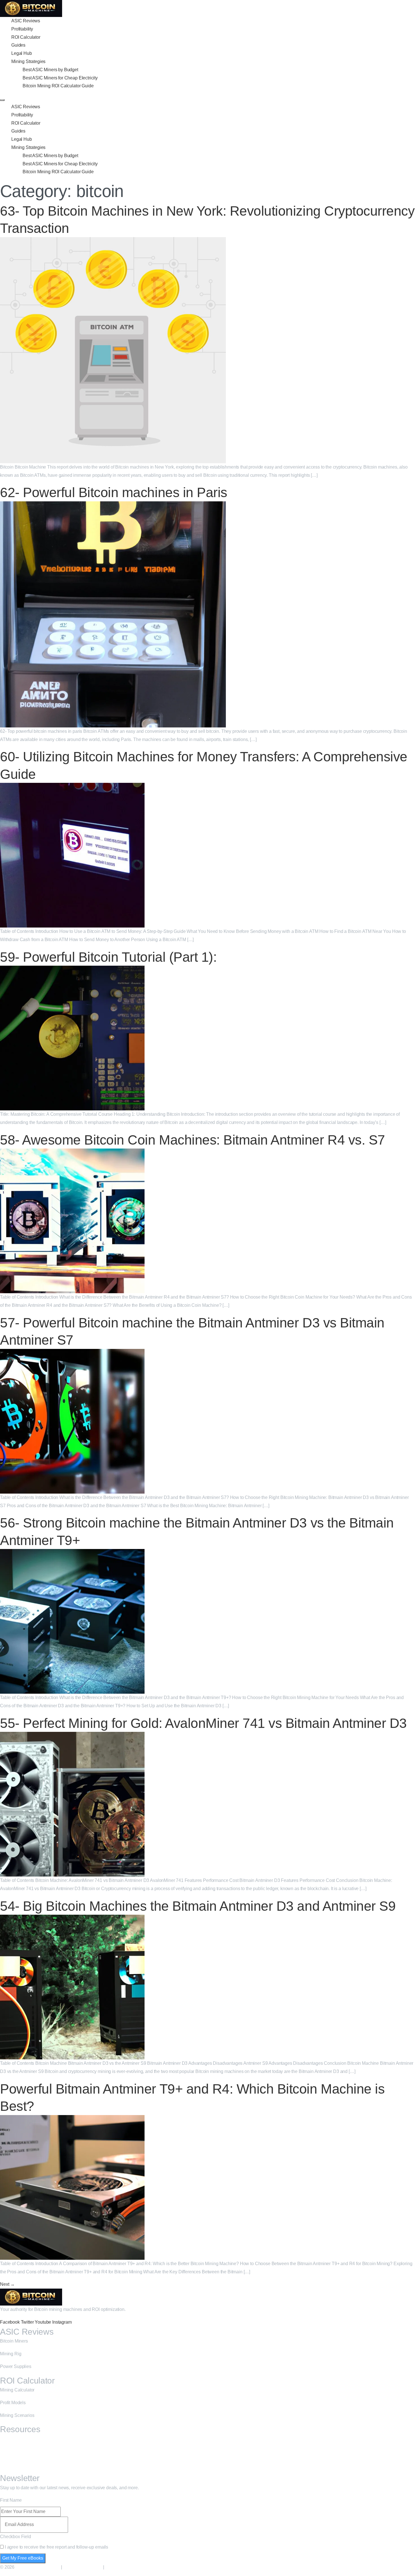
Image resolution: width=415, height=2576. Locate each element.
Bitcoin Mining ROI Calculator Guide (58, 86)
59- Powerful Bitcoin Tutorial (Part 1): (108, 957)
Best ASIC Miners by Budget (50, 70)
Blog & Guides (14, 2439)
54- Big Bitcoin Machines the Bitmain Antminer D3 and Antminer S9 (198, 1906)
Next (7, 2284)
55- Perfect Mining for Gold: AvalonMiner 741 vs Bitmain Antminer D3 (203, 1723)
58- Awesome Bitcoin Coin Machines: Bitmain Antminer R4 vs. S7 (193, 1140)
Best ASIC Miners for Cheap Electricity (60, 78)
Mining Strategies (28, 61)
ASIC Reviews (26, 21)
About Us (9, 2452)
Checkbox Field (16, 2537)
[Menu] (2, 100)
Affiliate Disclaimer (82, 2567)
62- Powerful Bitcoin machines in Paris (114, 492)
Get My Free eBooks (23, 2558)
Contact (8, 2464)
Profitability (22, 29)
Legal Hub (22, 53)
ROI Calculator (26, 37)
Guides (18, 45)
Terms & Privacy (123, 2567)
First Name (11, 2500)
